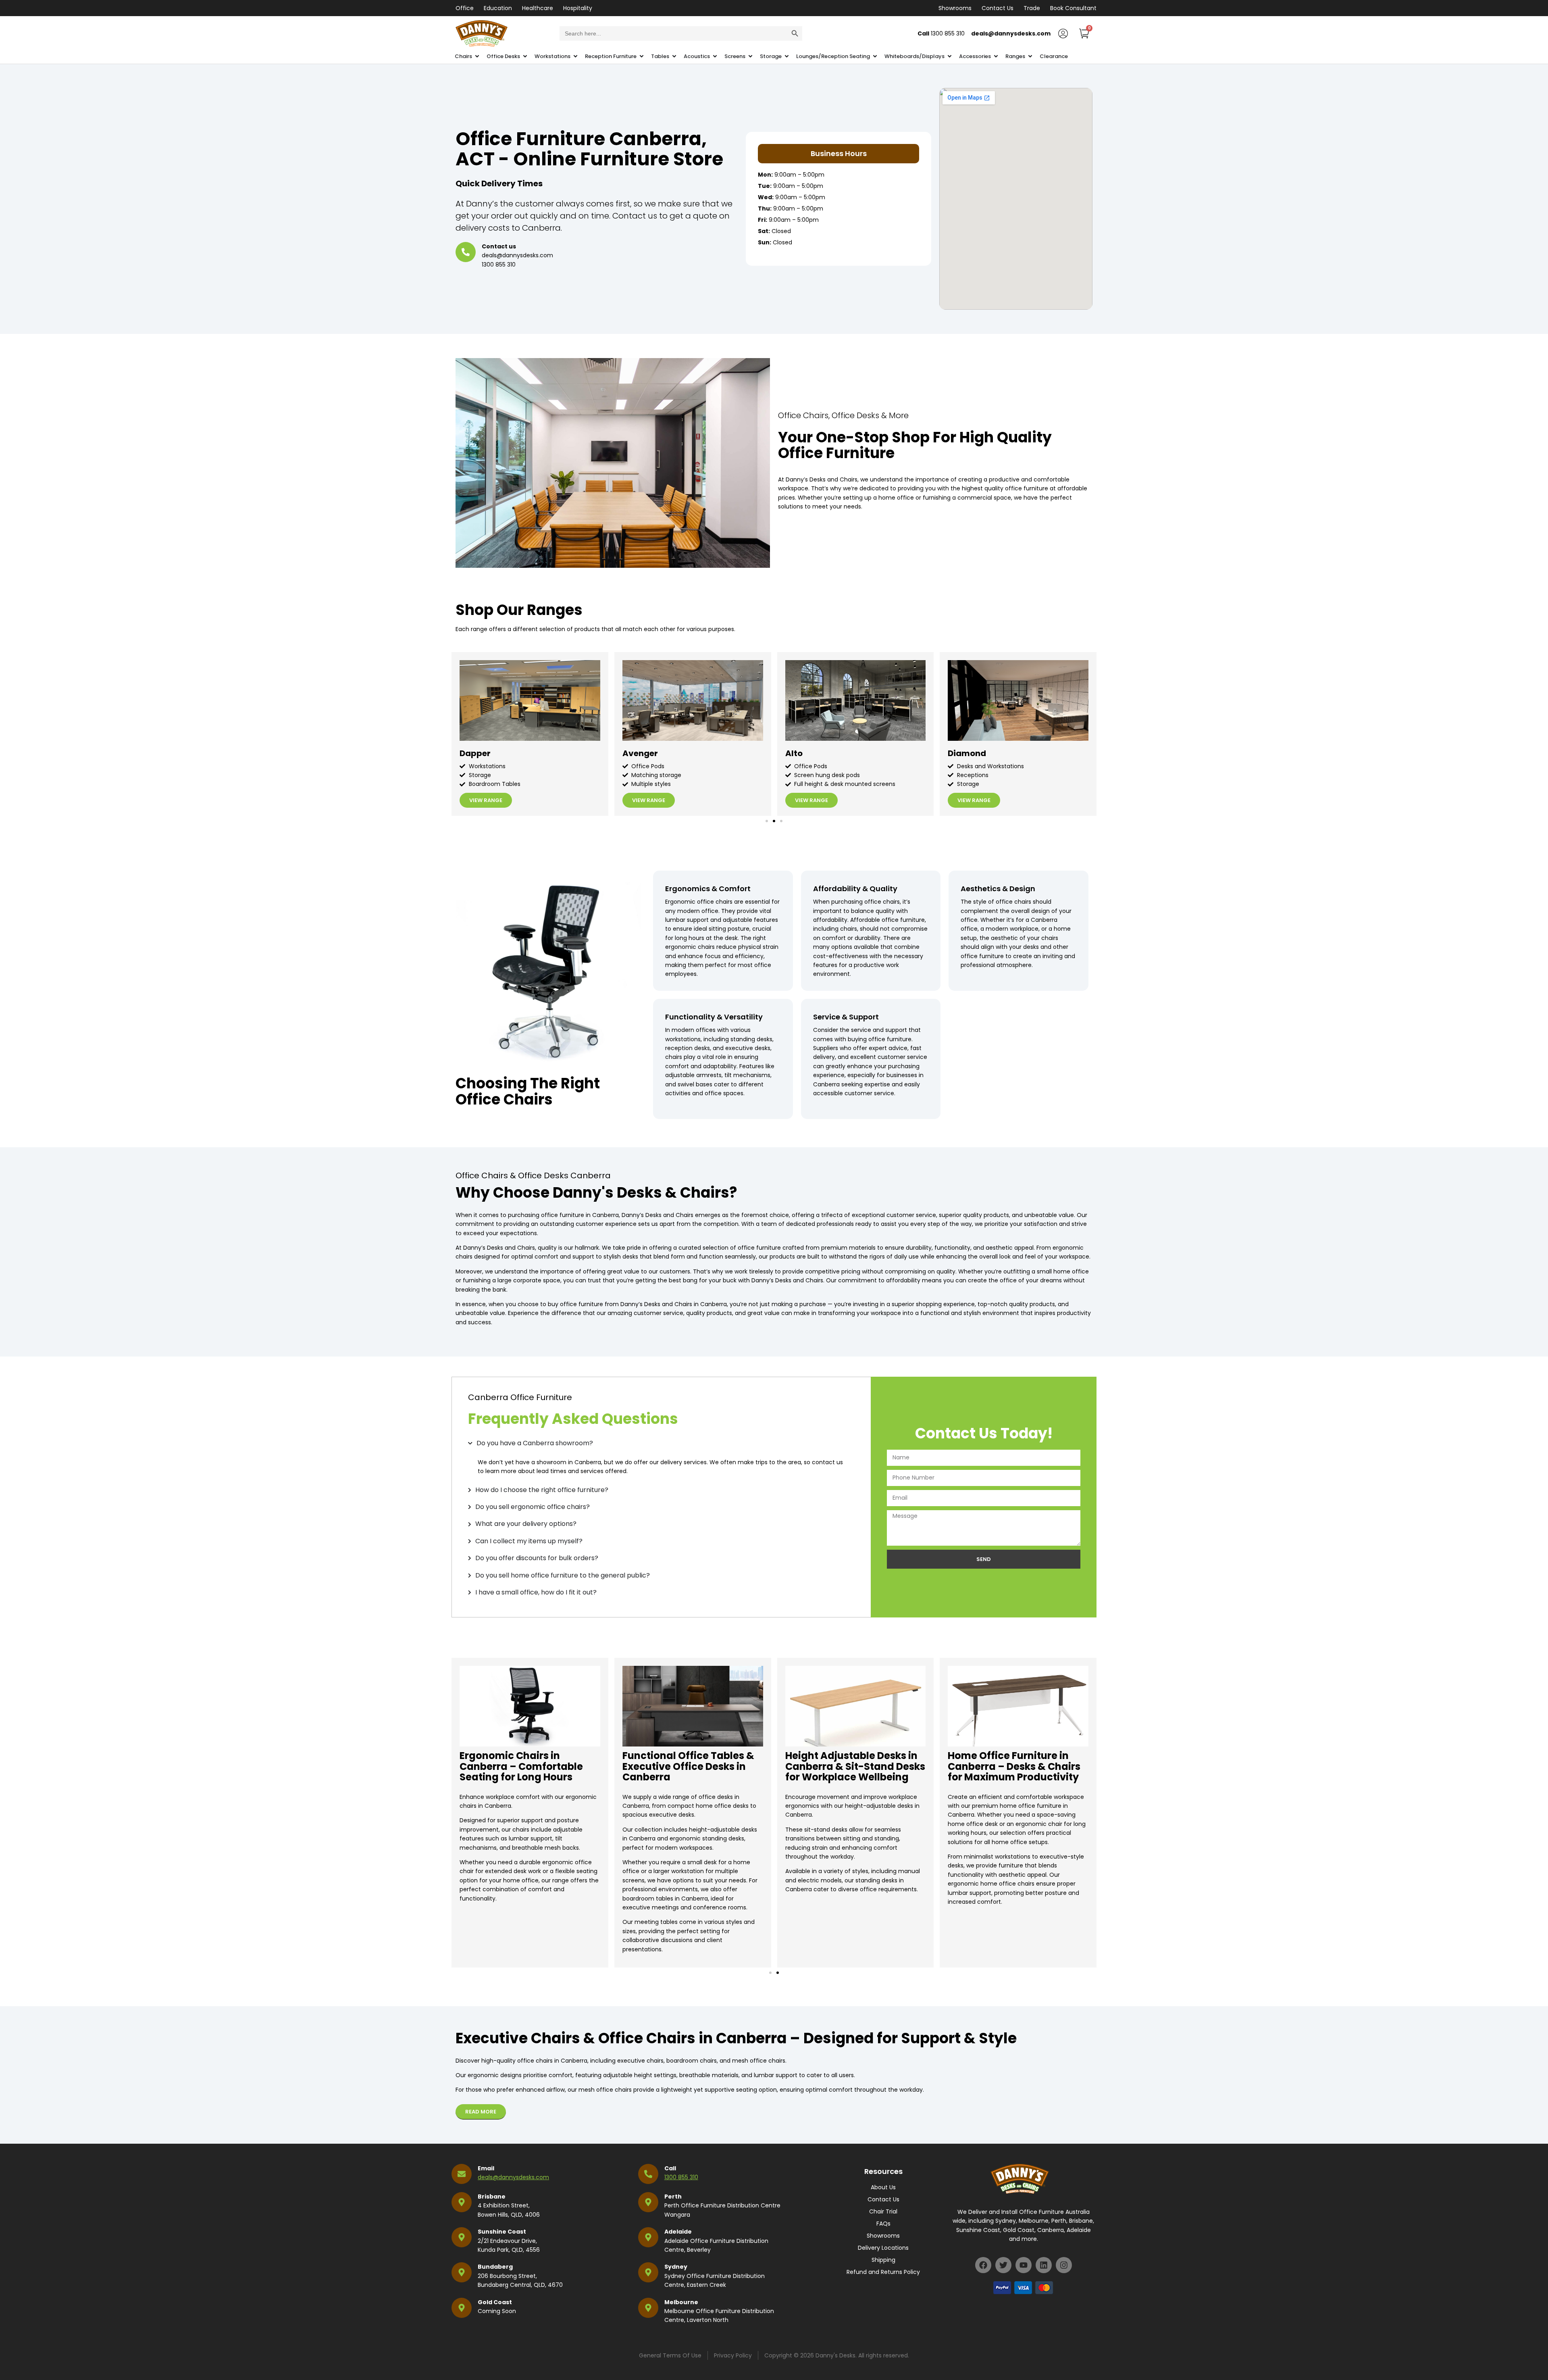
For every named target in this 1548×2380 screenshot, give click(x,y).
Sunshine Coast (502, 2232)
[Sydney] (648, 2272)
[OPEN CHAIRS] (477, 56)
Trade (1032, 8)
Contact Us (998, 8)
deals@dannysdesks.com (513, 2177)
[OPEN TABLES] (674, 56)
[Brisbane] (462, 2202)
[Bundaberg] (462, 2272)
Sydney (676, 2267)
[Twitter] (1003, 2265)
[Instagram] (1064, 2265)
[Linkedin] (1044, 2265)
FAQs (883, 2224)
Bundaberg (495, 2267)
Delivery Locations (883, 2248)
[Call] (648, 2174)
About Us (883, 2187)
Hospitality (578, 8)
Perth (673, 2197)
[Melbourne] (648, 2308)
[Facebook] (983, 2265)
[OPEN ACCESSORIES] (996, 56)
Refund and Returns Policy (883, 2272)
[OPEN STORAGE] (787, 56)
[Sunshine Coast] (462, 2237)
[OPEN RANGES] (1030, 56)
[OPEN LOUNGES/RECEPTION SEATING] (875, 56)
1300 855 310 (681, 2177)
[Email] (462, 2174)
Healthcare (538, 8)
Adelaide (678, 2232)
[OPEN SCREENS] (750, 56)
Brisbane (492, 2197)
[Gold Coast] (462, 2308)
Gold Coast (495, 2302)
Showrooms (955, 8)
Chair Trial (883, 2211)
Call (670, 2168)
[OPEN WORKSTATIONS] (575, 56)
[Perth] (648, 2202)
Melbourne (681, 2302)
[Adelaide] (648, 2237)
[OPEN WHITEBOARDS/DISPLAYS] (950, 56)
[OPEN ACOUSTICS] (715, 56)
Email (486, 2168)
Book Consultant (1073, 8)
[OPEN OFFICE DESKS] (525, 56)
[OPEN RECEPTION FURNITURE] (642, 56)
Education (498, 8)
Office (465, 8)
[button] (767, 821)
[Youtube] (1024, 2265)
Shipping (883, 2260)
